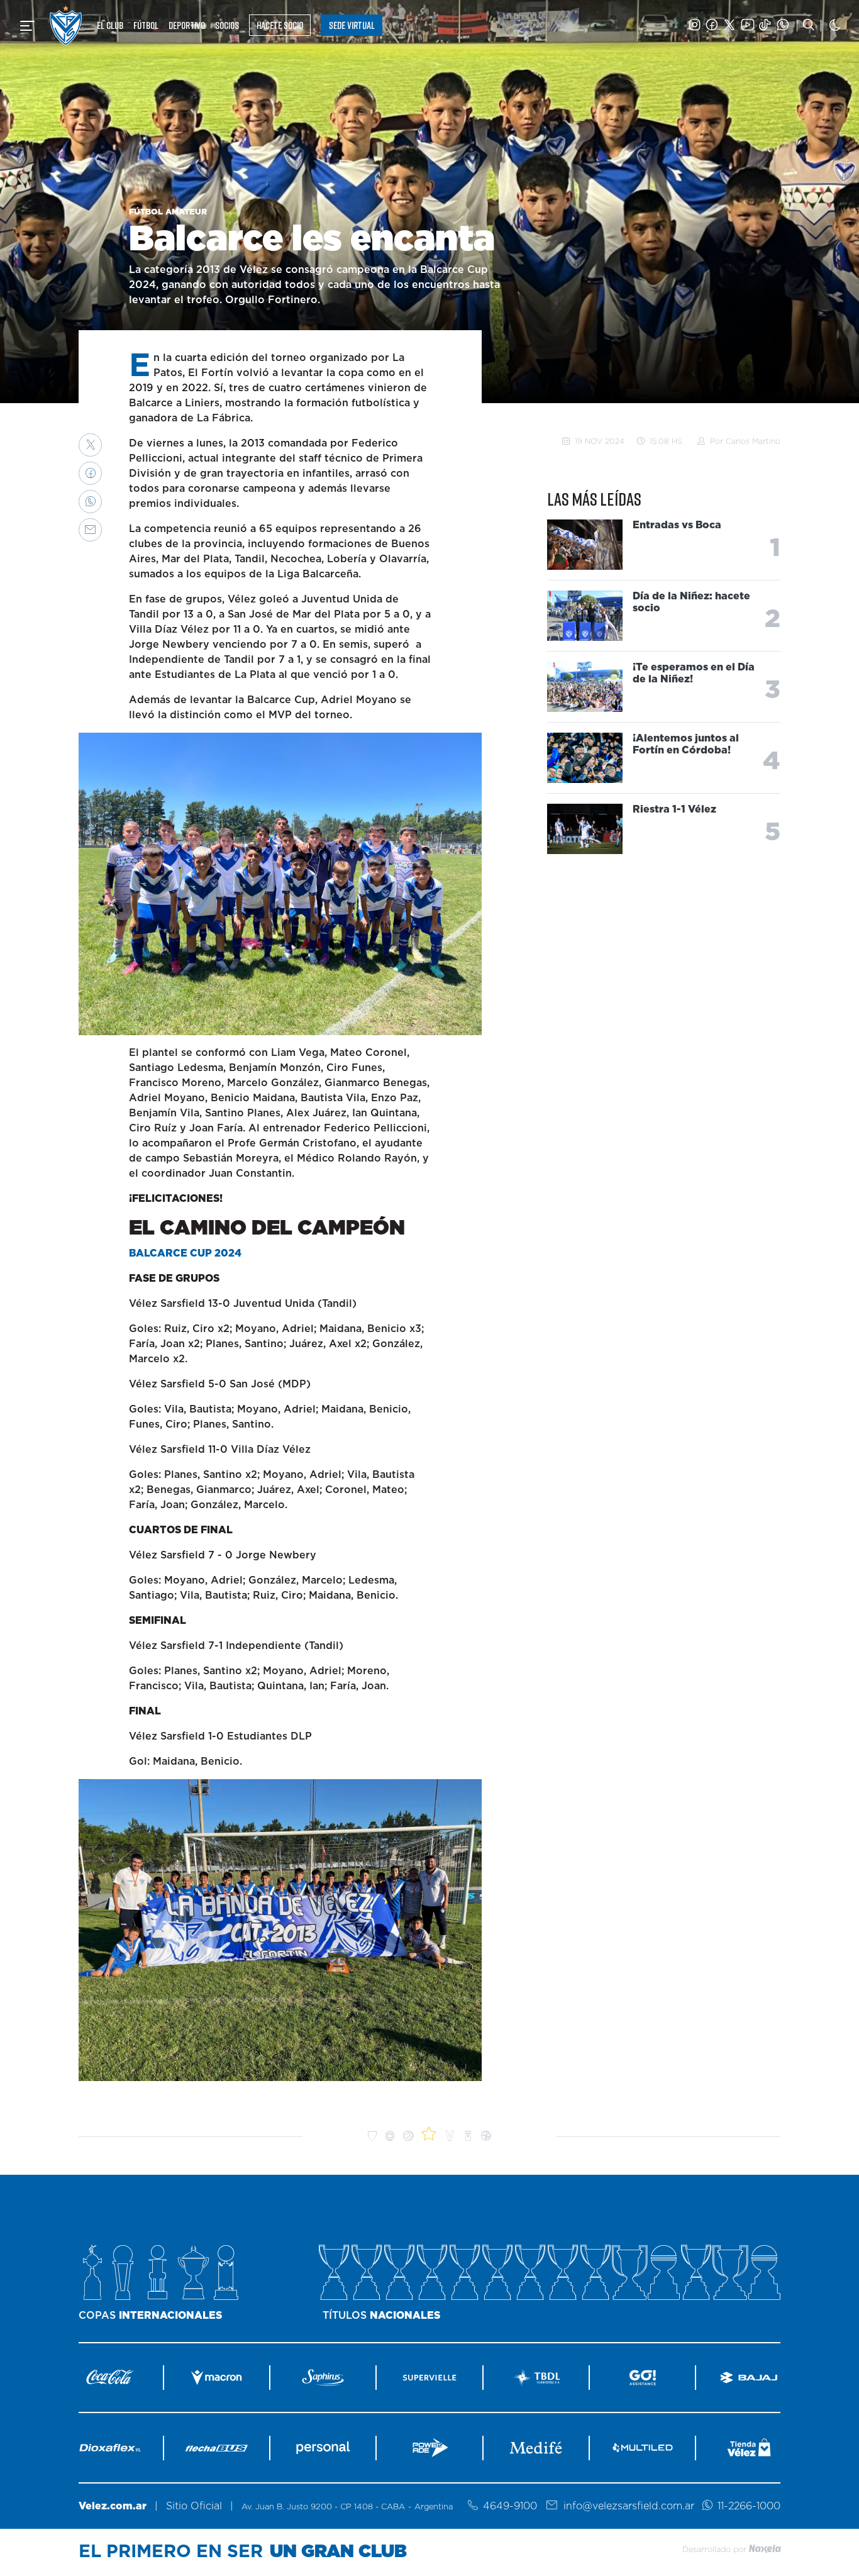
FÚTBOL (146, 25)
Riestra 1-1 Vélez (674, 810)
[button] (90, 445)
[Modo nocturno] (835, 25)
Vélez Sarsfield (66, 25)
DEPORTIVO (187, 25)
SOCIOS (227, 25)
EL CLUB (110, 25)
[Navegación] (27, 26)
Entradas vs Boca (677, 526)
